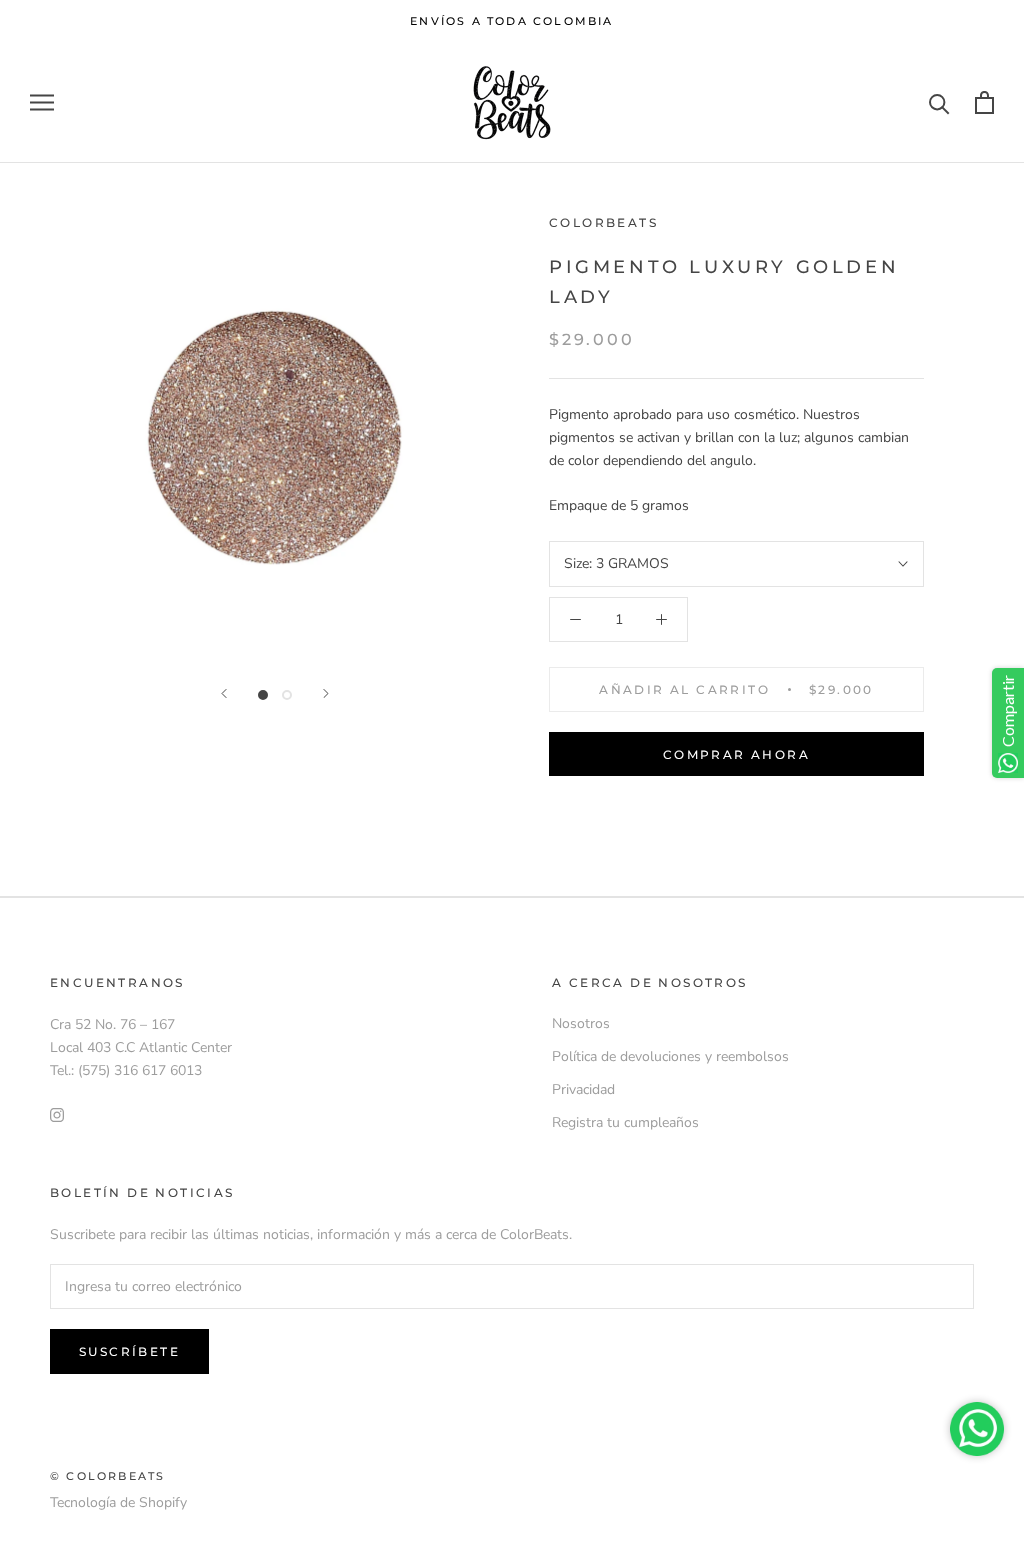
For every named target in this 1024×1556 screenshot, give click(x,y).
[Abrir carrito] (984, 102)
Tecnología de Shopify (118, 1502)
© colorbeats (107, 1476)
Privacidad (583, 1089)
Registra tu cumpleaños (625, 1122)
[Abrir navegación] (42, 102)
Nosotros (581, 1023)
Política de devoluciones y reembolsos (670, 1056)
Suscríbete (129, 1351)
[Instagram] (57, 1113)
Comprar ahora (736, 754)
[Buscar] (939, 102)
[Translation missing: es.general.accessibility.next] (326, 693)
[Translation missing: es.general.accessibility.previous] (224, 693)
